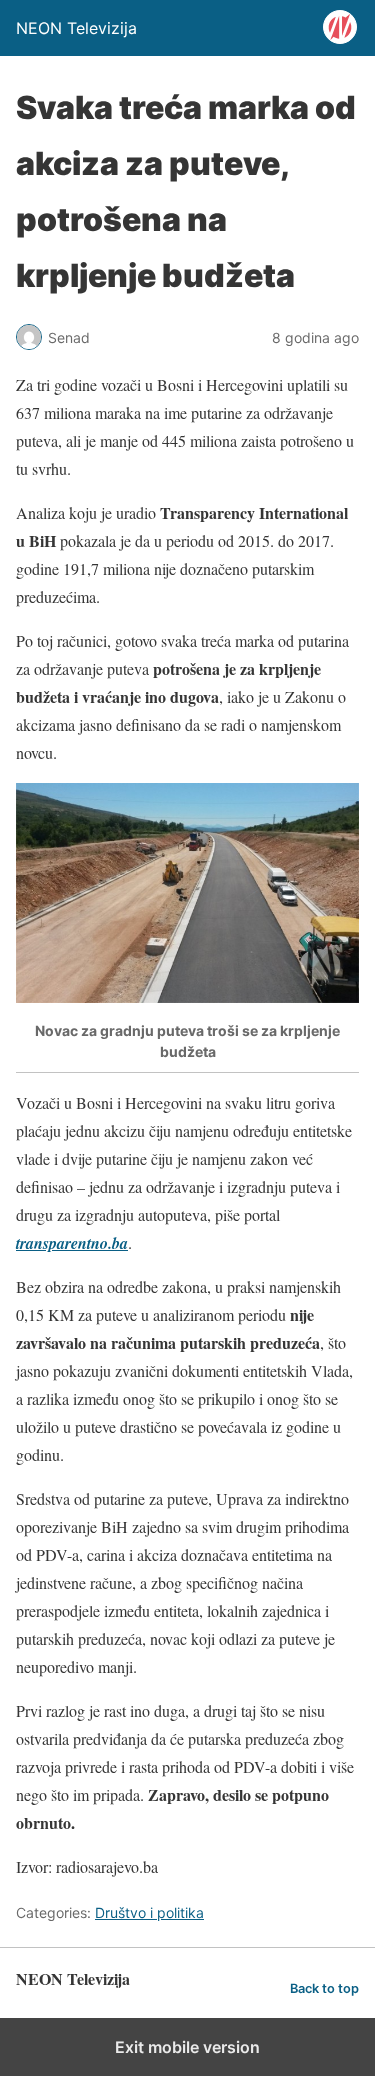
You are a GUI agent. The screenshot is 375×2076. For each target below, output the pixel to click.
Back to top (324, 1988)
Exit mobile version (187, 2047)
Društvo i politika (149, 1912)
